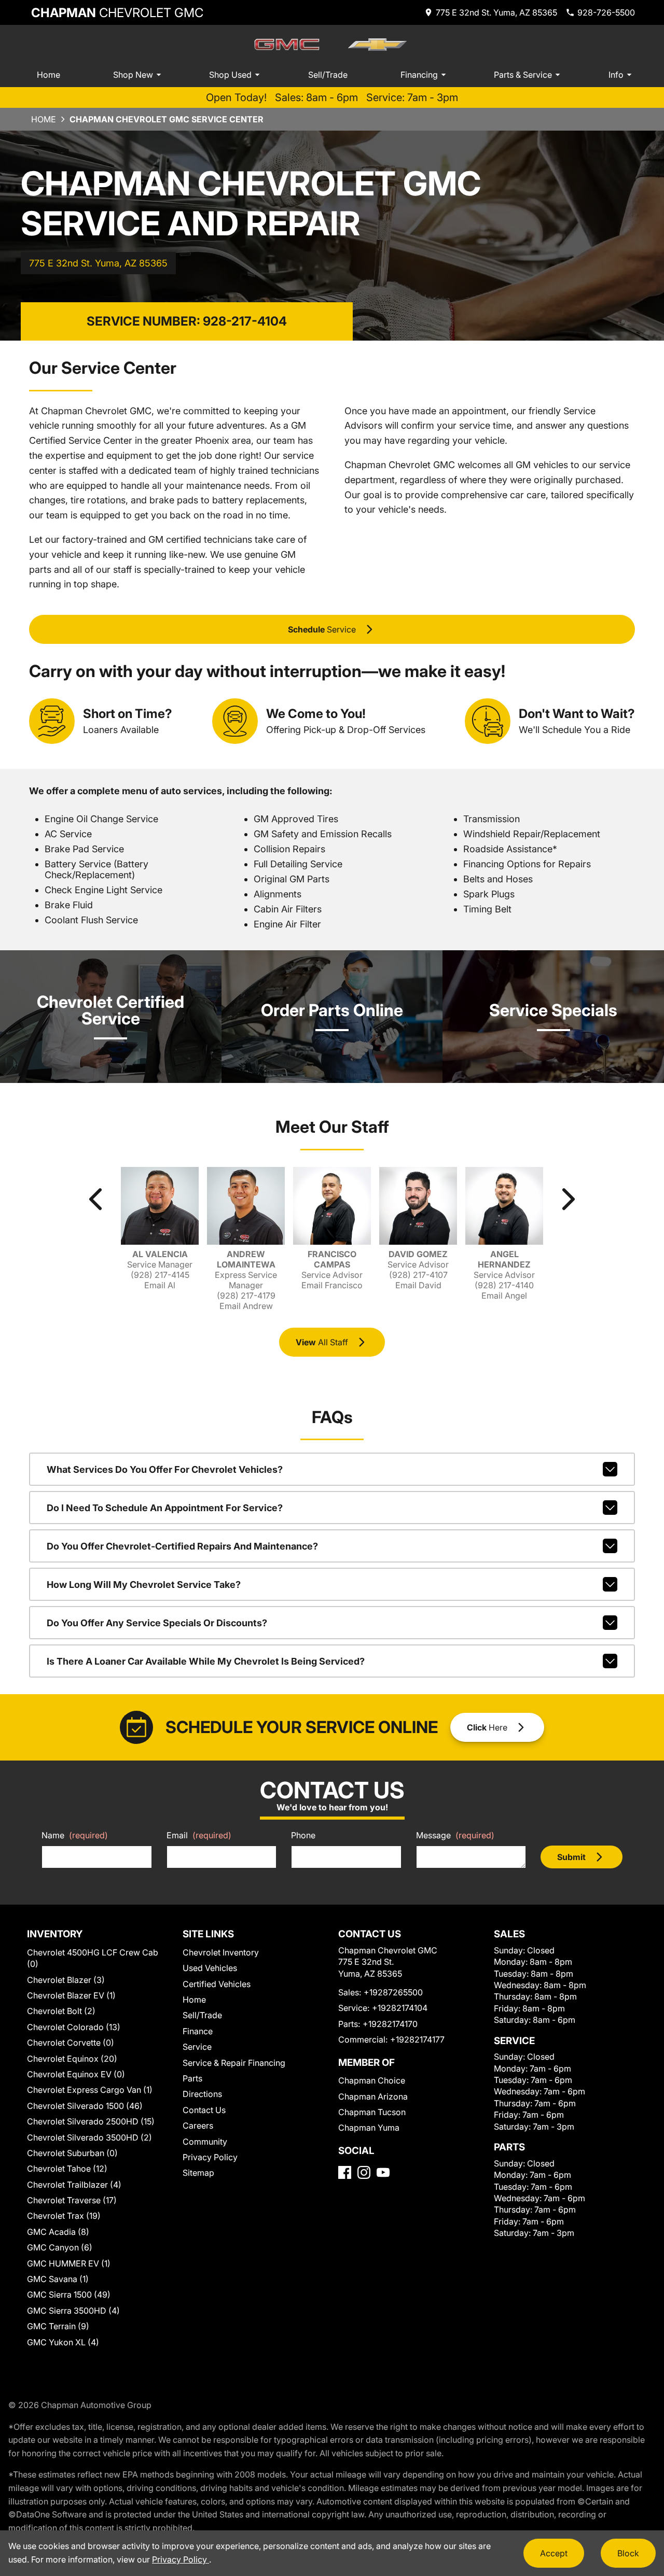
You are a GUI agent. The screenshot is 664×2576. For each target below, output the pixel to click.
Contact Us (204, 2110)
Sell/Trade (328, 75)
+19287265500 (393, 1992)
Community (205, 2142)
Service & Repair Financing (234, 2063)
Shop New (133, 75)
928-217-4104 (245, 321)
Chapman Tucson (372, 2112)
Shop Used (230, 75)
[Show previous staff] (96, 1199)
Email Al (160, 1285)
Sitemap (198, 2173)
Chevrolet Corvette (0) (71, 2043)
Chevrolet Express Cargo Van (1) (90, 2090)
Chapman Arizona (373, 2096)
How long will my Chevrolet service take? (144, 1585)
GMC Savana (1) (58, 2279)
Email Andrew (246, 1306)
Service (197, 2047)
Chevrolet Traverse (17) (72, 2200)
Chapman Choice (372, 2080)
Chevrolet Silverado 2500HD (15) (91, 2121)
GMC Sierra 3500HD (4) (73, 2311)
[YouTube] (383, 2172)
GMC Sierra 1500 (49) (69, 2295)
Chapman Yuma (369, 2128)
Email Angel (504, 1296)
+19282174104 (400, 2008)
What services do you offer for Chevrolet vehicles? (165, 1469)
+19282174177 (417, 2039)
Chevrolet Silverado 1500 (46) (85, 2106)
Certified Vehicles (217, 1984)
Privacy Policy (210, 2157)
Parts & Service (523, 75)
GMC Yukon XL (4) (63, 2342)
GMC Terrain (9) (58, 2326)
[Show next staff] (568, 1199)
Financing (419, 75)
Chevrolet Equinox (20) (72, 2059)
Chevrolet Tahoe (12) (67, 2169)
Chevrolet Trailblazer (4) (74, 2185)
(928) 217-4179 (246, 1296)
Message (455, 1835)
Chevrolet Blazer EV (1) (71, 1995)
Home (49, 75)
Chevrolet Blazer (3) (66, 1980)
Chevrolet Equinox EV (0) (76, 2074)
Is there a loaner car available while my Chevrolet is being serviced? (206, 1661)
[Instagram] (364, 2172)
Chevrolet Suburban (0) (72, 2153)
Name (75, 1835)
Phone (303, 1835)
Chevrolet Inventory (221, 1952)
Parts (192, 2078)
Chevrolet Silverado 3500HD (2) (89, 2137)
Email (199, 1835)
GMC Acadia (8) (58, 2232)
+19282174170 (390, 2024)
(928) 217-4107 (418, 1275)
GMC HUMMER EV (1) (69, 2263)
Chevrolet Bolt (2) (61, 2011)
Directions (202, 2094)
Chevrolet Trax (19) (64, 2216)
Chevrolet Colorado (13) (74, 2027)
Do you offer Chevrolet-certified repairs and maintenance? (182, 1546)
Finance (198, 2031)
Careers (198, 2125)
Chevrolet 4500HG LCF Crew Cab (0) (93, 1958)
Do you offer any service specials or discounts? (157, 1623)
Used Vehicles (210, 1968)
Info (616, 75)
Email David (418, 1285)
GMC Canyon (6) (60, 2247)
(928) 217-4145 (160, 1275)
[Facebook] (345, 2172)
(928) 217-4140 (504, 1285)
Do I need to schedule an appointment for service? (165, 1508)
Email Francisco (332, 1285)
